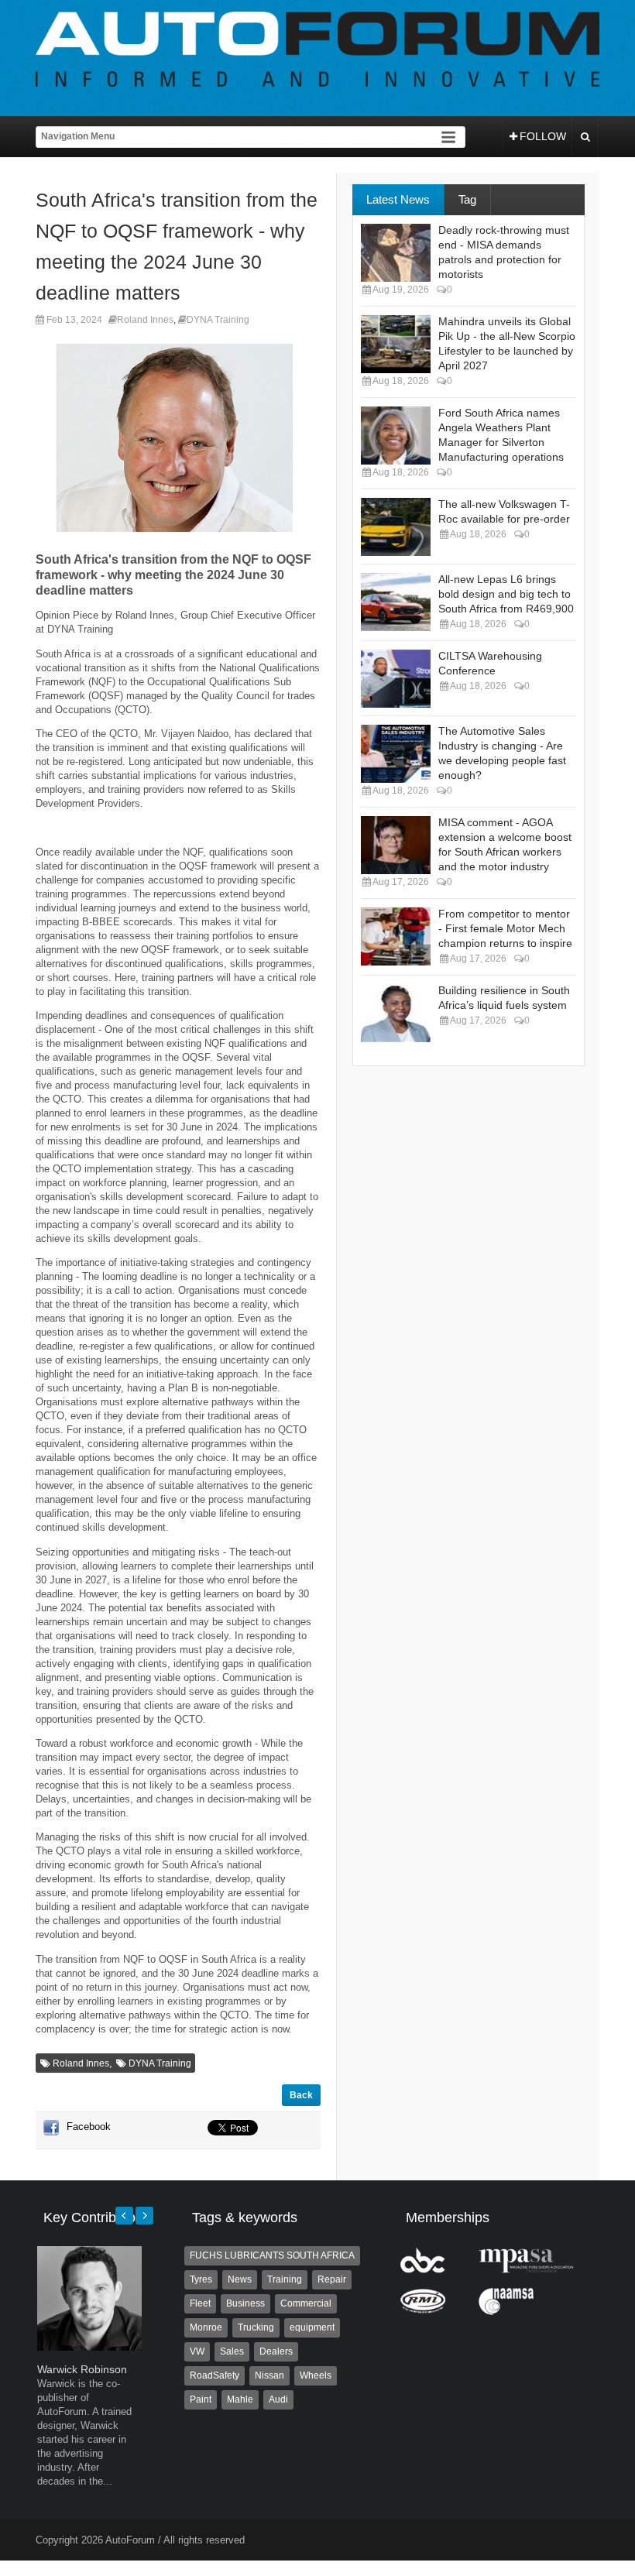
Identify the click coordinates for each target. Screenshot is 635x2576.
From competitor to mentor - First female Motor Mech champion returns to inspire (505, 928)
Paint (201, 2399)
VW (197, 2351)
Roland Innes (145, 320)
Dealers (276, 2351)
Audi (278, 2399)
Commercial (306, 2303)
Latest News (398, 199)
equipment (312, 2327)
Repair (332, 2279)
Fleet (200, 2303)
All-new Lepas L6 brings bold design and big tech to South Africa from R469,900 (506, 594)
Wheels (316, 2375)
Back (301, 2095)
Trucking (256, 2327)
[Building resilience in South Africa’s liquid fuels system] (396, 1013)
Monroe (206, 2327)
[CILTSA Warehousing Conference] (396, 679)
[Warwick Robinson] (89, 2347)
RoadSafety (215, 2375)
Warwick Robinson (82, 2369)
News (240, 2279)
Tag (467, 199)
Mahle (240, 2399)
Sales (232, 2351)
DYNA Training (218, 320)
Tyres (201, 2279)
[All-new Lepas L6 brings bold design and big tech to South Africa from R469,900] (396, 602)
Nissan (269, 2375)
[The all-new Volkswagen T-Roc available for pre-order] (396, 527)
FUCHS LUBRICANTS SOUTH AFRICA (272, 2255)
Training (285, 2279)
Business (245, 2303)
